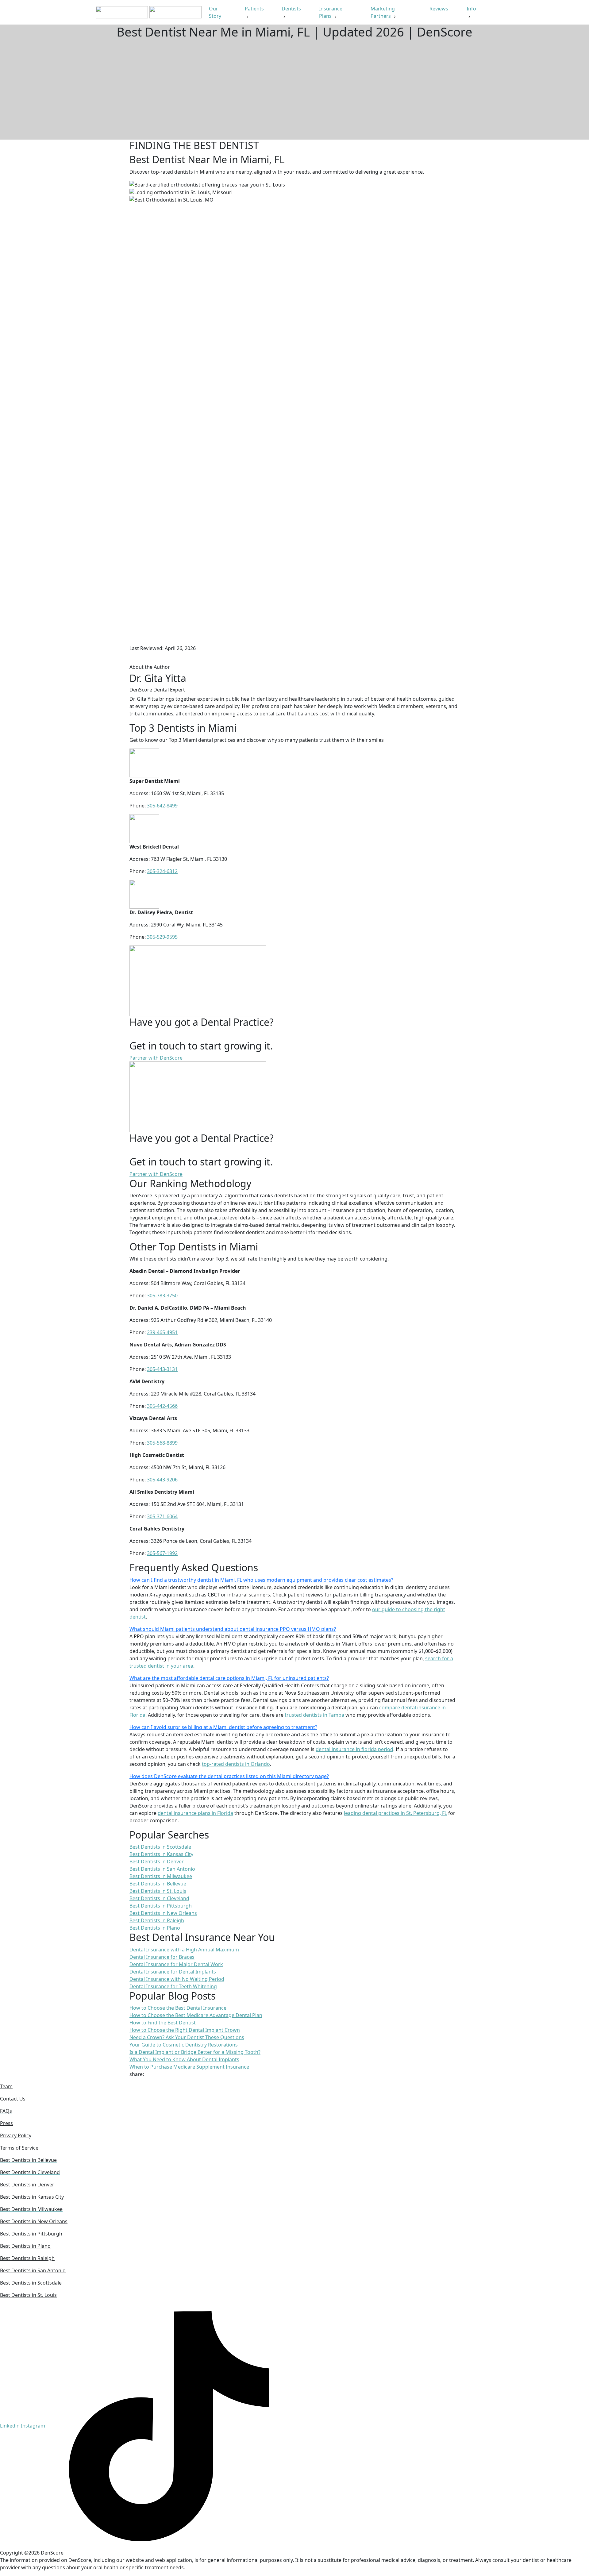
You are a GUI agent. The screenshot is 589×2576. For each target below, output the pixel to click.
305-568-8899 (162, 1443)
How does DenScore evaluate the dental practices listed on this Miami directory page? (229, 1776)
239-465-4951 (162, 1332)
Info (471, 9)
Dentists (291, 9)
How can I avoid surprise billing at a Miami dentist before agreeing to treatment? (223, 1727)
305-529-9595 (162, 937)
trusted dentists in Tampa (314, 1715)
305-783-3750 (162, 1296)
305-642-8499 (162, 806)
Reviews (439, 9)
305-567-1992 (162, 1553)
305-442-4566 (162, 1406)
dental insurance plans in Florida (195, 1813)
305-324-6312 (162, 871)
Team (6, 2086)
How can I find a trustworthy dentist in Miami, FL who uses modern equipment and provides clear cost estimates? (261, 1580)
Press (6, 2123)
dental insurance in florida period (354, 1749)
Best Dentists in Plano (25, 2246)
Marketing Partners (383, 12)
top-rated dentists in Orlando (236, 1764)
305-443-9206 (162, 1480)
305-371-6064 (162, 1516)
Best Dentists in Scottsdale (31, 2283)
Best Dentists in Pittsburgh (31, 2234)
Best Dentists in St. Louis (28, 2295)
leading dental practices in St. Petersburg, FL (395, 1813)
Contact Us (13, 2099)
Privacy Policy (16, 2135)
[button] (294, 1580)
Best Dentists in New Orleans (34, 2221)
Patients (254, 9)
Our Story (216, 12)
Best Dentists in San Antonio (33, 2270)
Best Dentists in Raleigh (27, 2258)
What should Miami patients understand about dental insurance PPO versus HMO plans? (233, 1629)
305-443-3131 (162, 1369)
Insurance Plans (331, 12)
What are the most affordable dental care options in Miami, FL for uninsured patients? (229, 1678)
